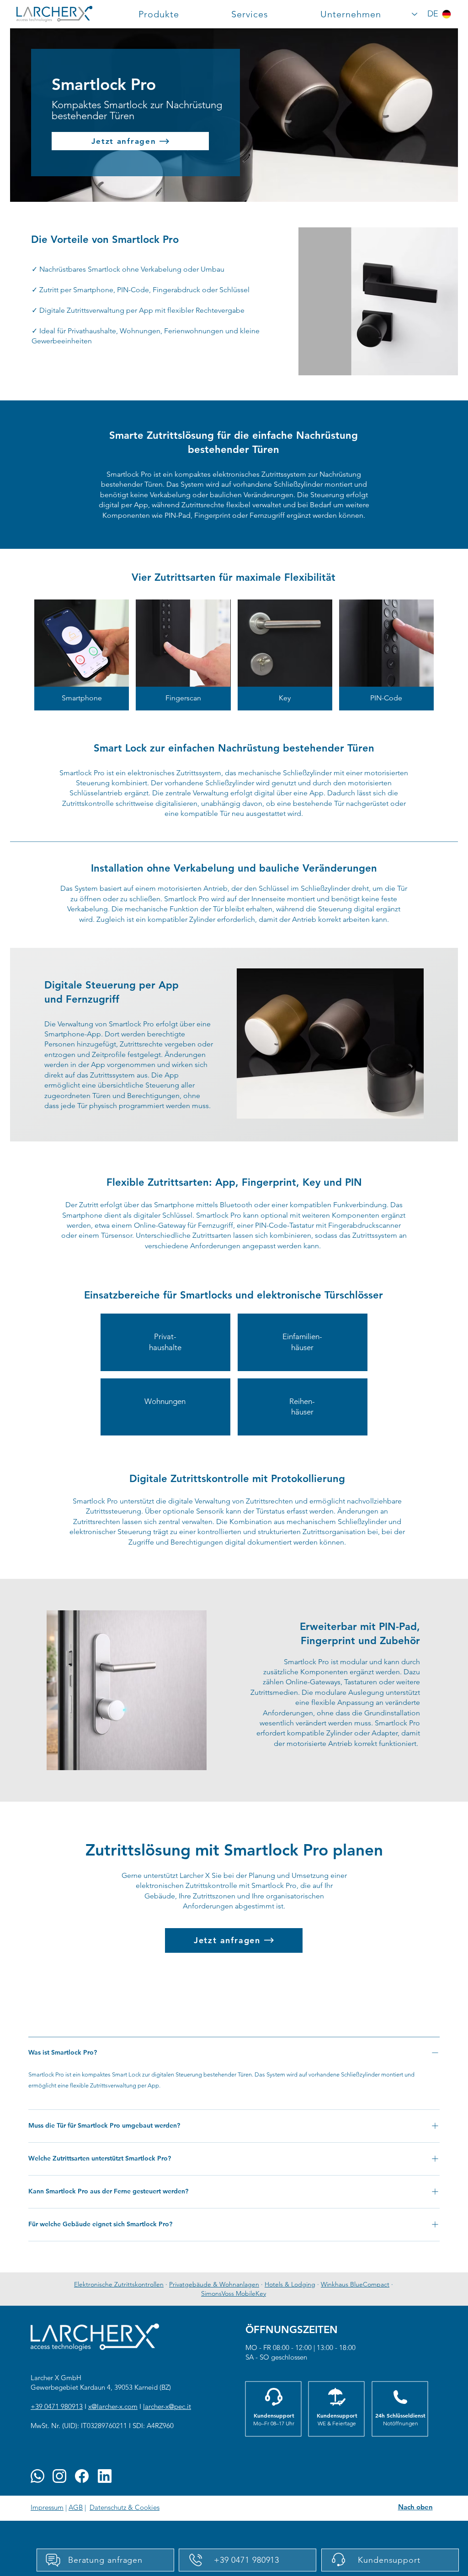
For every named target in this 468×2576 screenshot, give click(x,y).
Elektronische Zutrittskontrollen (119, 2284)
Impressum (47, 2507)
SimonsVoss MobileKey (234, 2293)
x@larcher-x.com (113, 2406)
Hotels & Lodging (290, 2284)
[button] (159, 14)
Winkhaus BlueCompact (355, 2284)
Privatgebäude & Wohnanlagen (214, 2284)
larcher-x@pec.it (167, 2406)
